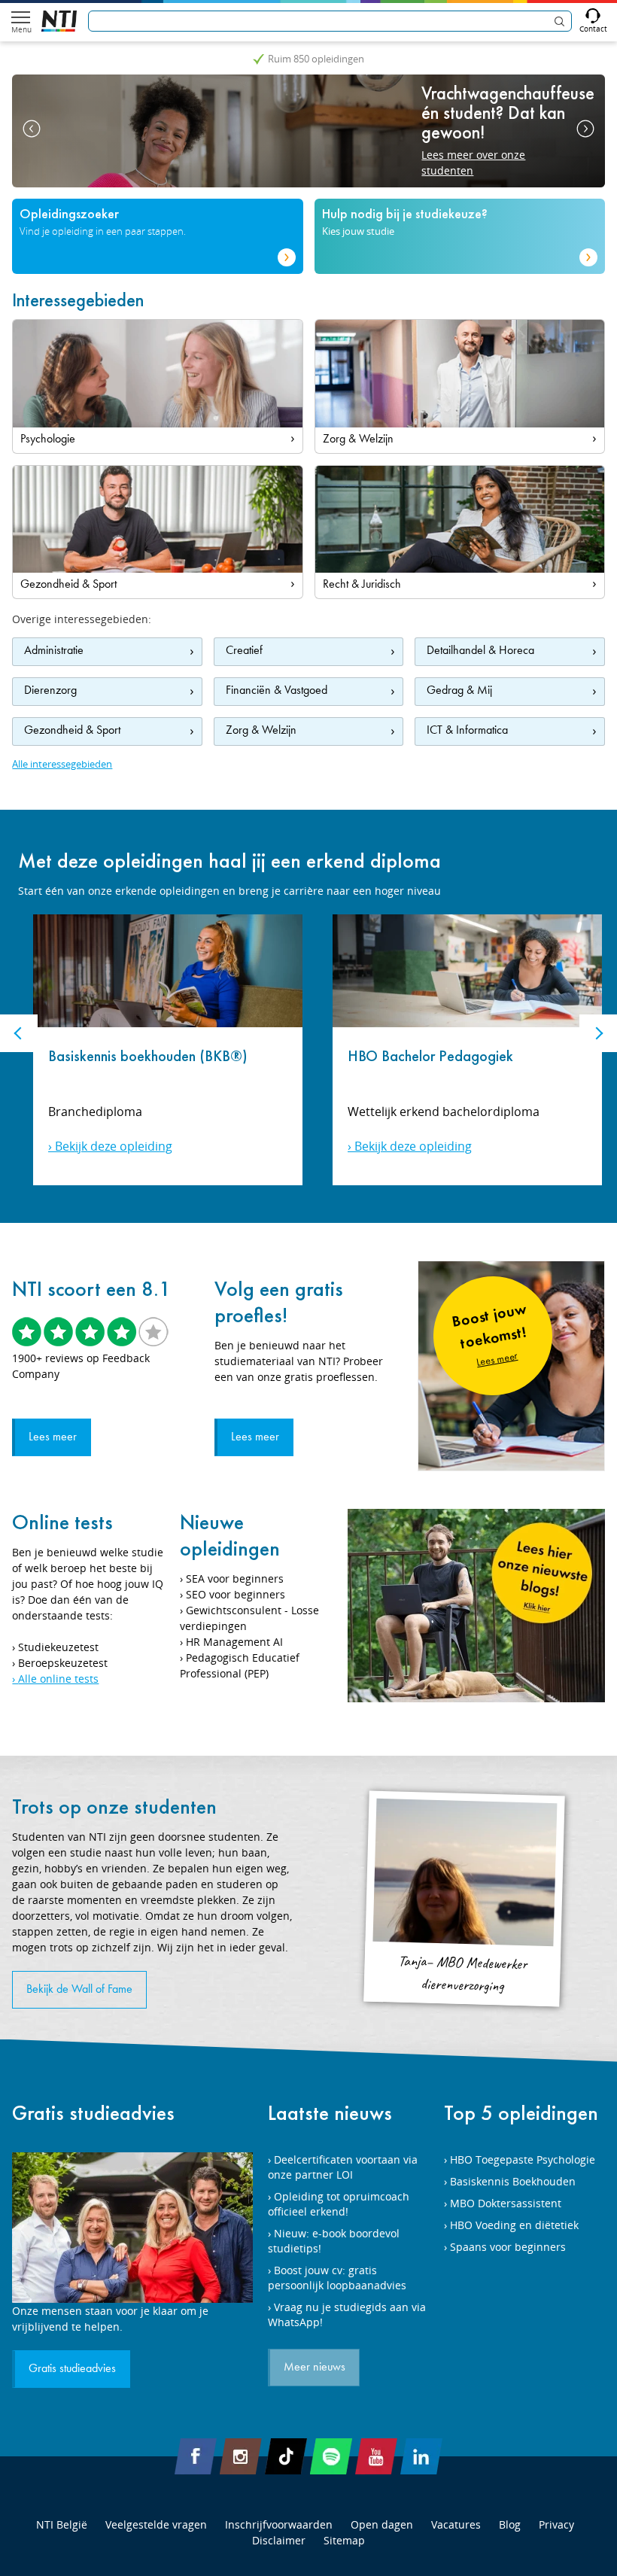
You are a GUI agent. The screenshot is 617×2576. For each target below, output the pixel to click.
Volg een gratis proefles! (279, 1302)
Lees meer (53, 1437)
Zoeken (559, 21)
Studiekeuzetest (58, 1647)
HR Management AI (234, 1642)
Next (585, 129)
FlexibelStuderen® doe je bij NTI (59, 21)
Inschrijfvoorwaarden (279, 2524)
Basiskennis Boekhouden (513, 2181)
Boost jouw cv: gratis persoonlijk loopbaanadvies (337, 2278)
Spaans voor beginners (508, 2247)
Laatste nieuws (330, 2113)
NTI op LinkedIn (421, 2456)
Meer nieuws (315, 2368)
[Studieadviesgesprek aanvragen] (132, 2228)
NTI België (62, 2524)
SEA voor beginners (235, 1578)
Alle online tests (58, 1679)
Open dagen (382, 2524)
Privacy (556, 2524)
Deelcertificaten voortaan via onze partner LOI (343, 2167)
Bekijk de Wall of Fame (79, 1990)
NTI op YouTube (376, 2456)
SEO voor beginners (236, 1594)
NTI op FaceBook (196, 2456)
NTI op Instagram (241, 2456)
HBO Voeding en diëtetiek (514, 2225)
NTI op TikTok (286, 2456)
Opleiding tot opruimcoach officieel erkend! (339, 2204)
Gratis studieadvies (93, 2113)
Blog (510, 2524)
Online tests (62, 1522)
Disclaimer (279, 2540)
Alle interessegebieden (62, 764)
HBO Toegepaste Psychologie (523, 2159)
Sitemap (344, 2540)
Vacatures (456, 2524)
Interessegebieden (78, 300)
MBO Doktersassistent (506, 2203)
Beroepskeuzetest (63, 1663)
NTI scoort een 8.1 (91, 1289)
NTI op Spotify (331, 2456)
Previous (32, 129)
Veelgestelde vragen (156, 2524)
